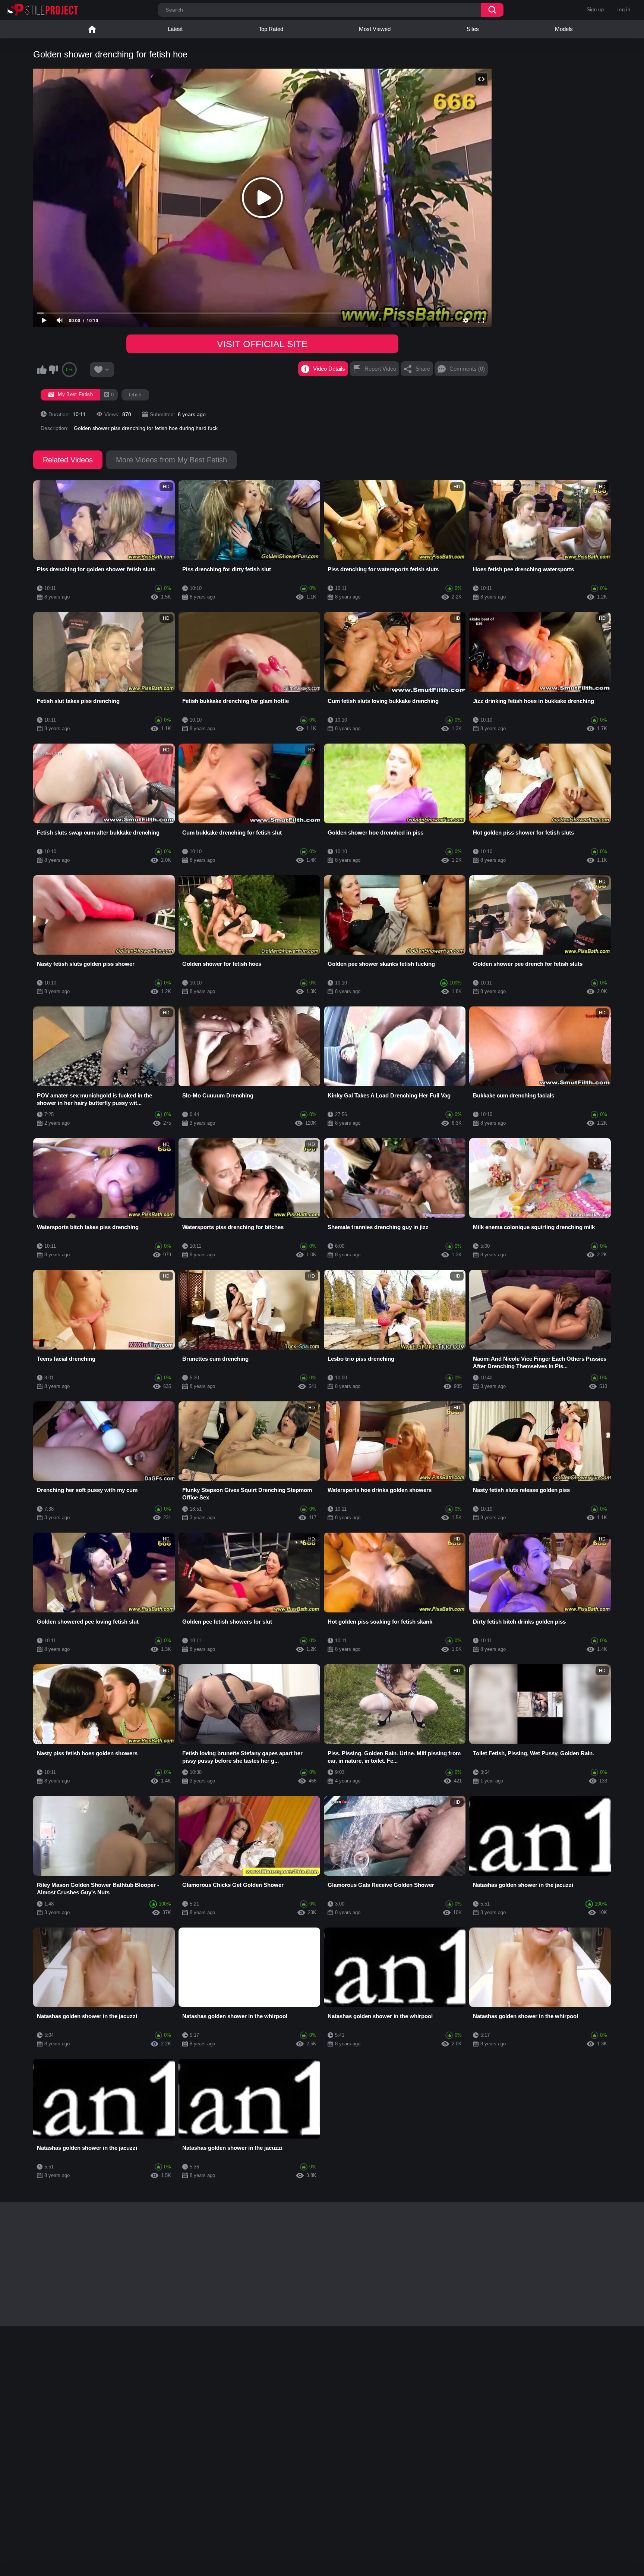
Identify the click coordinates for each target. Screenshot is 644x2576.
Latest (175, 29)
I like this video (42, 370)
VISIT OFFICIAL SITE (262, 344)
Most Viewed (375, 29)
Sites (473, 29)
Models (564, 29)
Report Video (380, 369)
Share (423, 369)
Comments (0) (467, 369)
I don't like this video (53, 370)
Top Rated (271, 29)
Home (92, 29)
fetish (135, 395)
